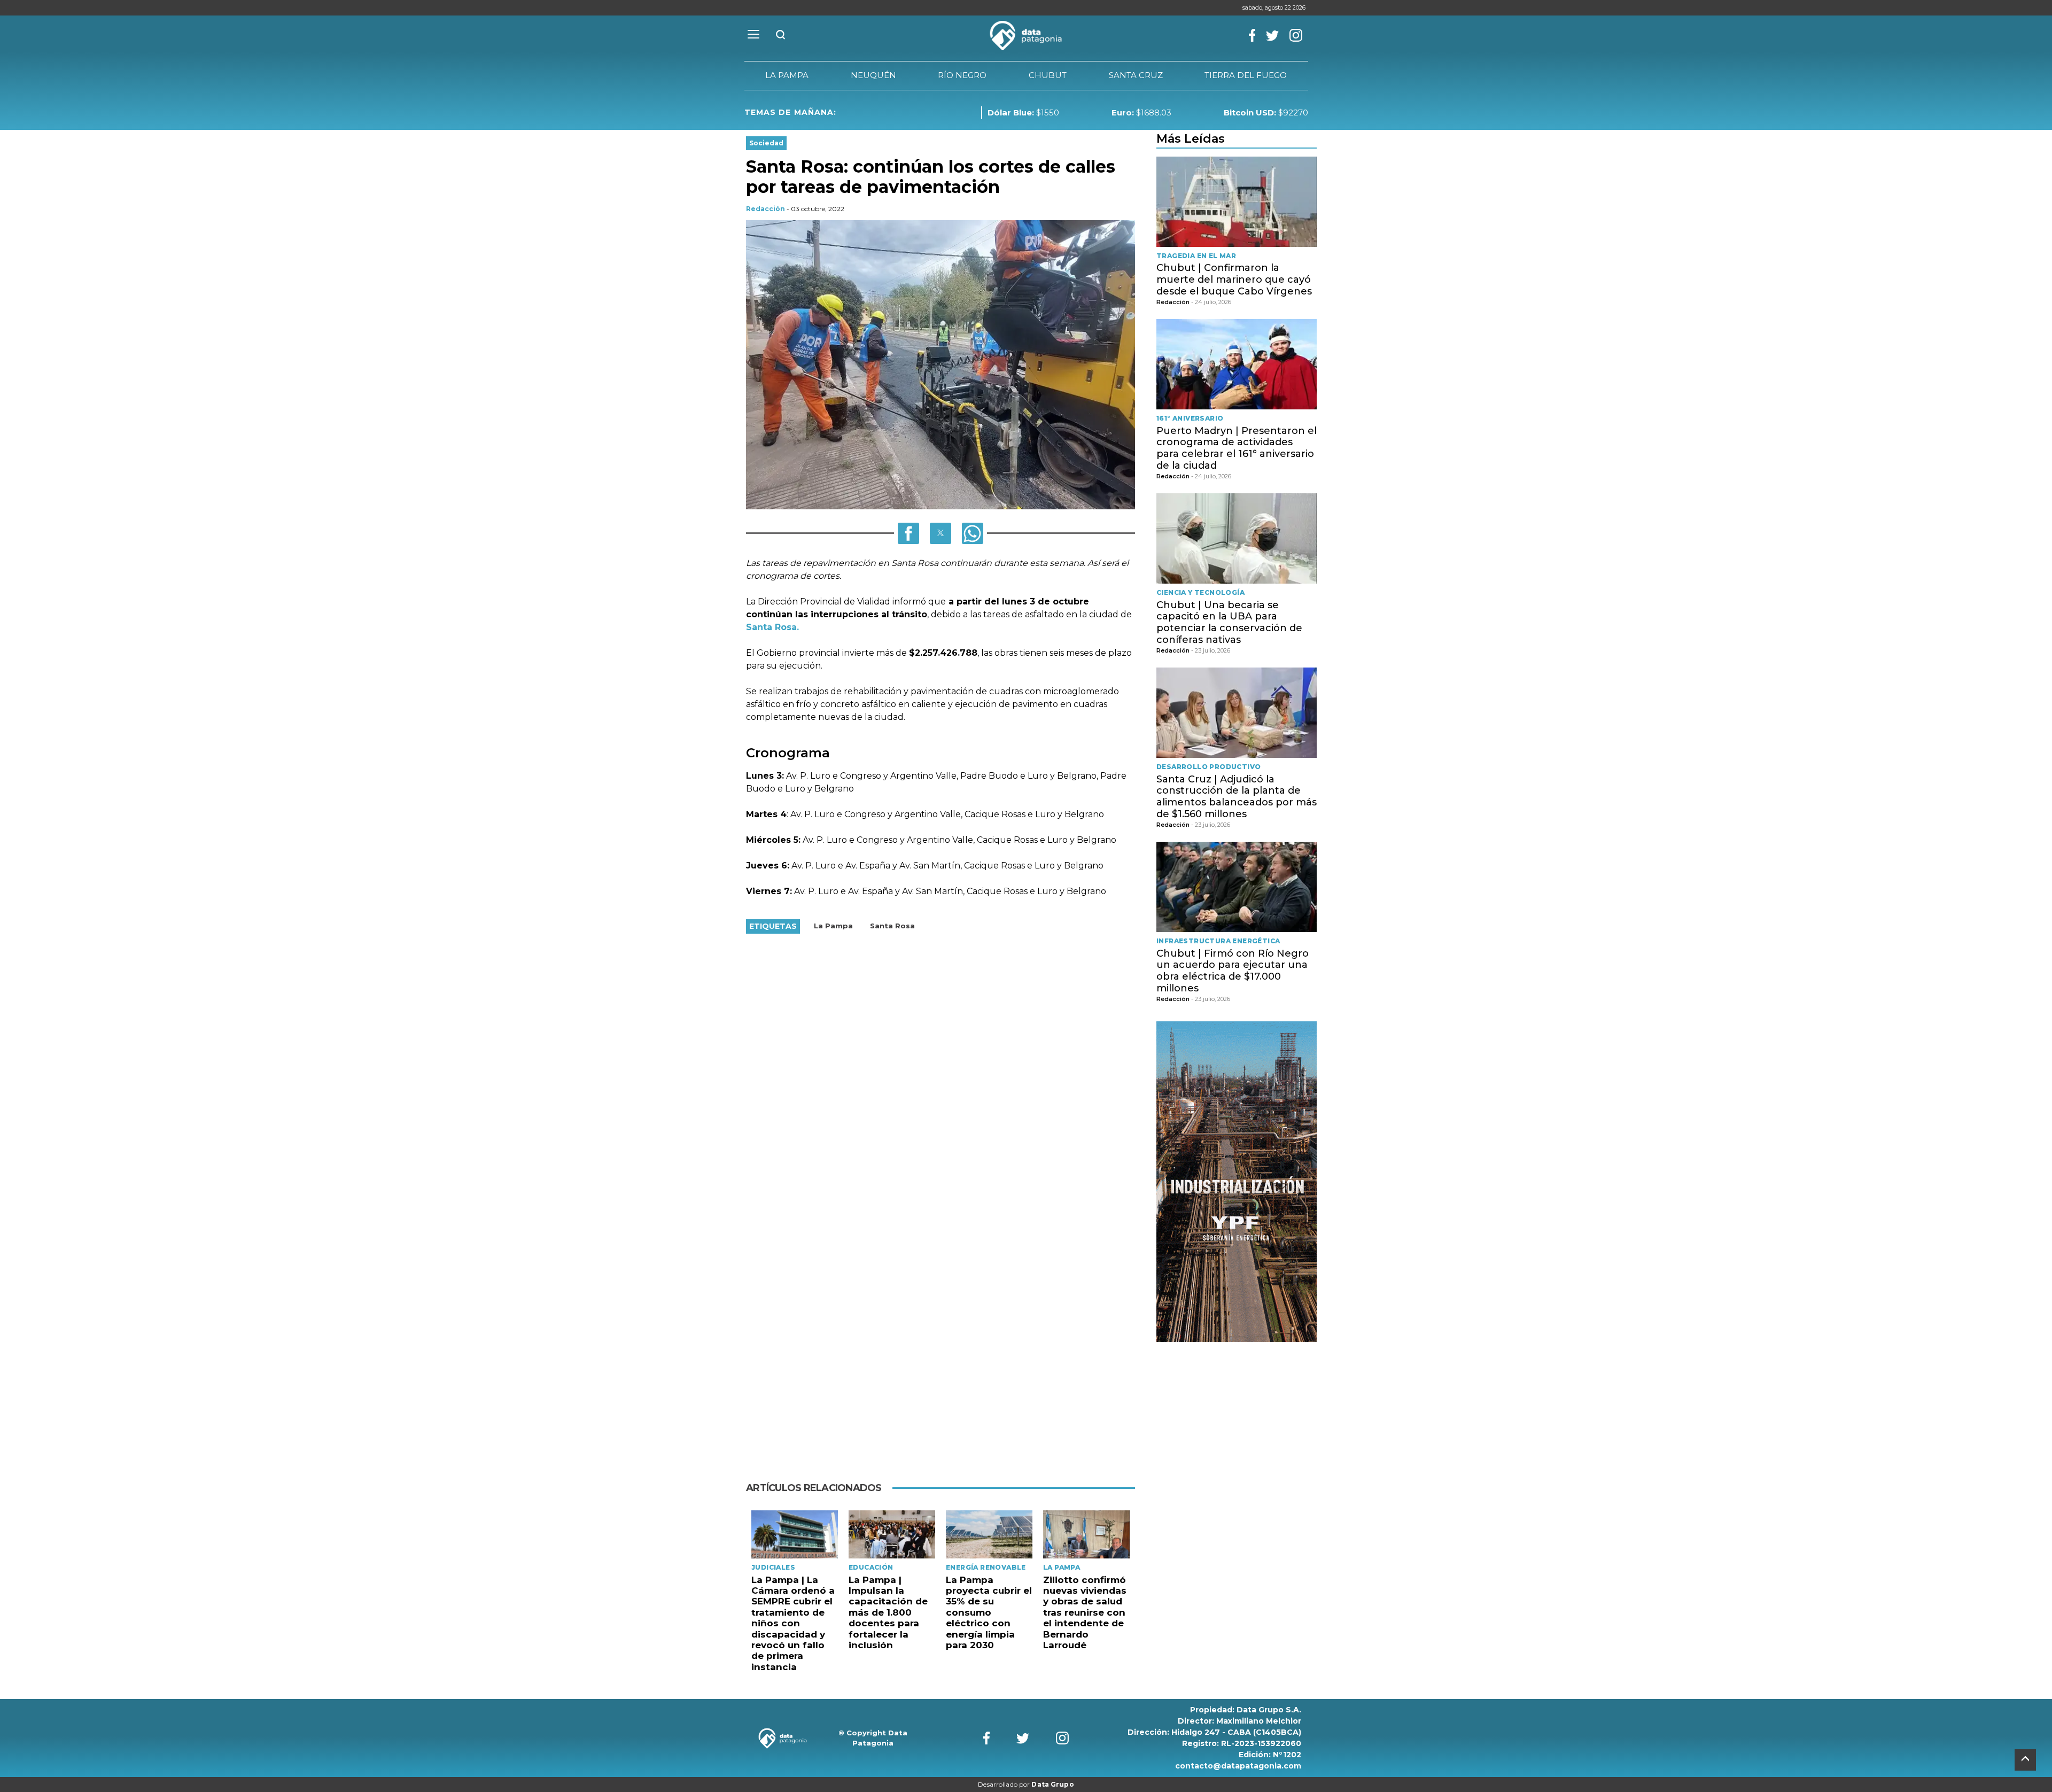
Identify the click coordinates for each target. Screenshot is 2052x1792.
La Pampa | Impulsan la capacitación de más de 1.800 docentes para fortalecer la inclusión (888, 1612)
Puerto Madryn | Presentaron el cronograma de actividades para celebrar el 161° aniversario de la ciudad (1237, 448)
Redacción (765, 209)
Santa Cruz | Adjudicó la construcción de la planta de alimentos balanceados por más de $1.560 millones (1237, 797)
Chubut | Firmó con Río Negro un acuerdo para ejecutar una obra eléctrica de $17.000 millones (1233, 971)
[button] (908, 533)
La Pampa (833, 926)
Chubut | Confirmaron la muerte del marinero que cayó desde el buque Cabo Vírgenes (1234, 279)
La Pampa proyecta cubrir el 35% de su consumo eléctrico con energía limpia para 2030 (989, 1612)
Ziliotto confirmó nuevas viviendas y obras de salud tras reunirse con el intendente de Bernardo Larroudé (1085, 1612)
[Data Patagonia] (1026, 36)
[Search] (781, 36)
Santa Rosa (892, 926)
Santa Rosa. (772, 627)
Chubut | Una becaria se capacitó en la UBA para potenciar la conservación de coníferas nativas (1229, 622)
